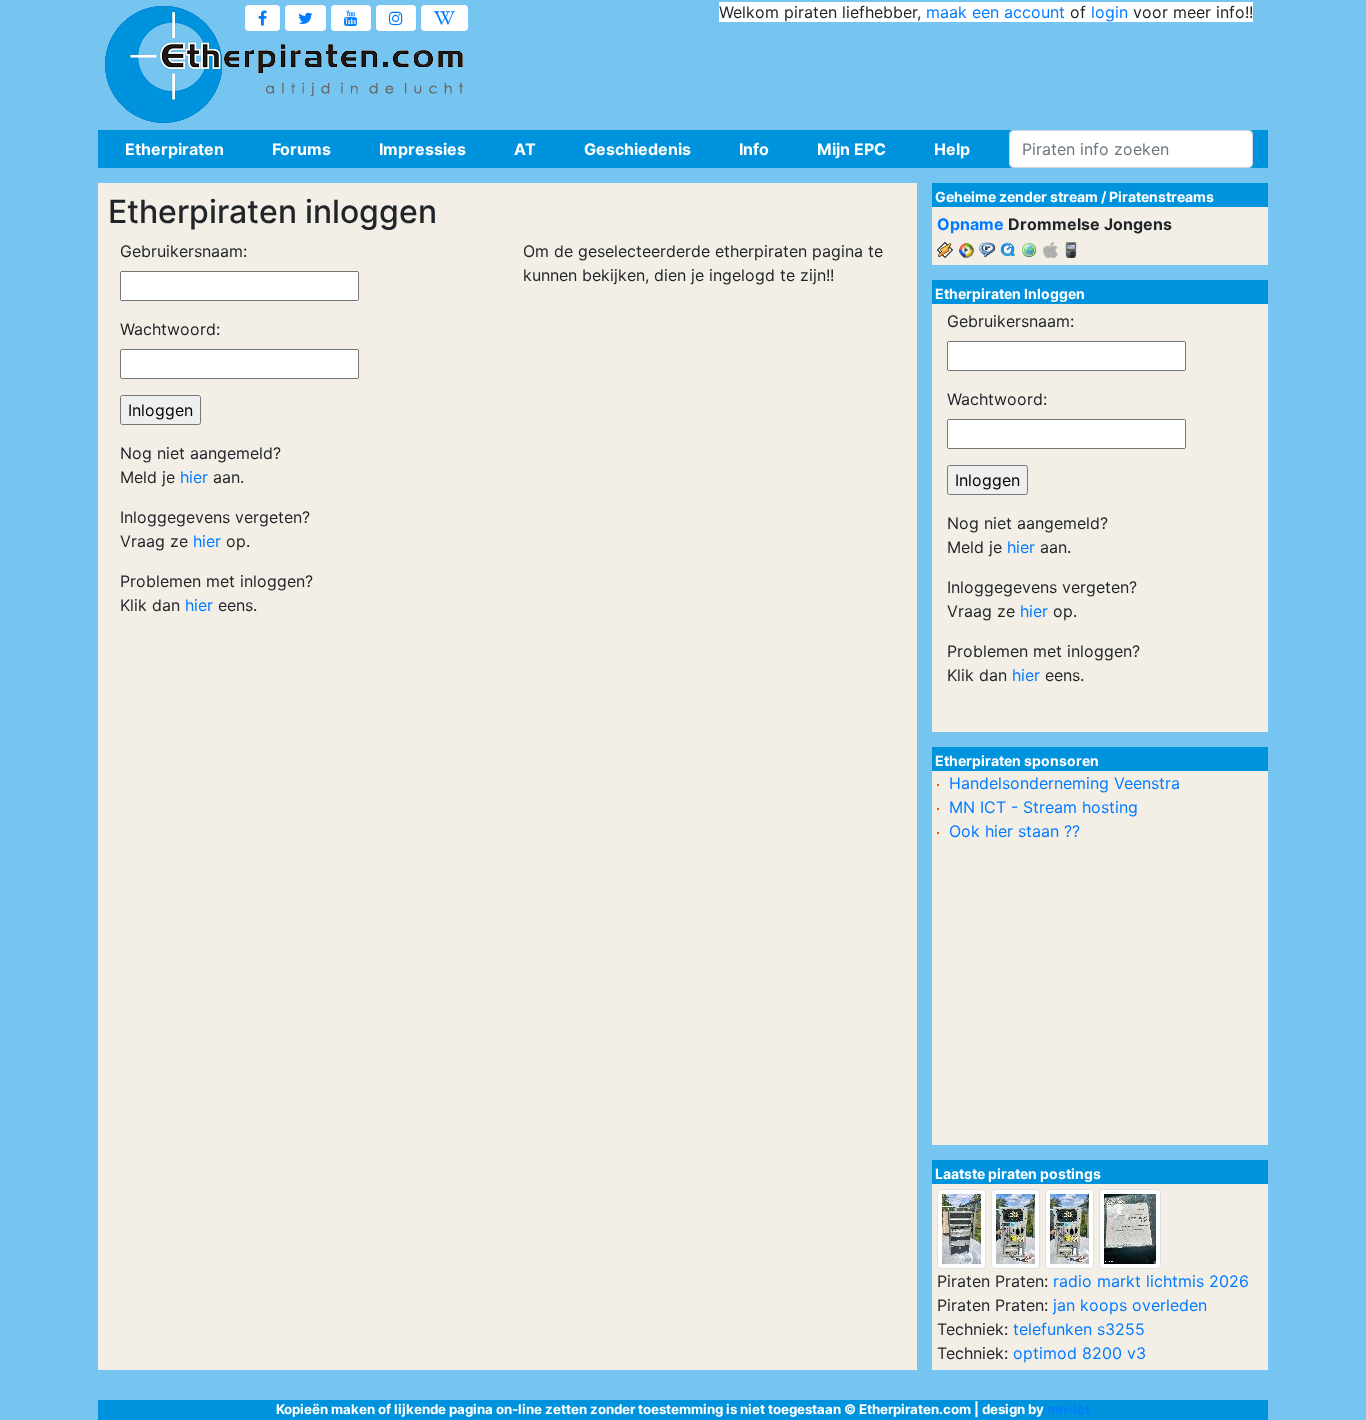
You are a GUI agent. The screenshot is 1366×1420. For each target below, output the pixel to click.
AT (525, 149)
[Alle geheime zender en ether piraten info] (163, 65)
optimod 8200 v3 (1079, 1353)
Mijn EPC (851, 149)
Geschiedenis (637, 149)
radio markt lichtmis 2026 (1151, 1281)
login (1109, 12)
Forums (301, 149)
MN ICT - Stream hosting (1043, 807)
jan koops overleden (1130, 1305)
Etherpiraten (174, 149)
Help (952, 149)
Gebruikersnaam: (183, 251)
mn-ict (1068, 1409)
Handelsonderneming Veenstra (1064, 783)
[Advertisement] (889, 70)
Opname (970, 224)
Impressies (422, 149)
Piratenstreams (1161, 196)
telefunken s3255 (1079, 1329)
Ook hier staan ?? (1014, 831)
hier (194, 477)
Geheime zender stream (1016, 196)
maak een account (995, 12)
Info (754, 149)
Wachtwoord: (170, 329)
